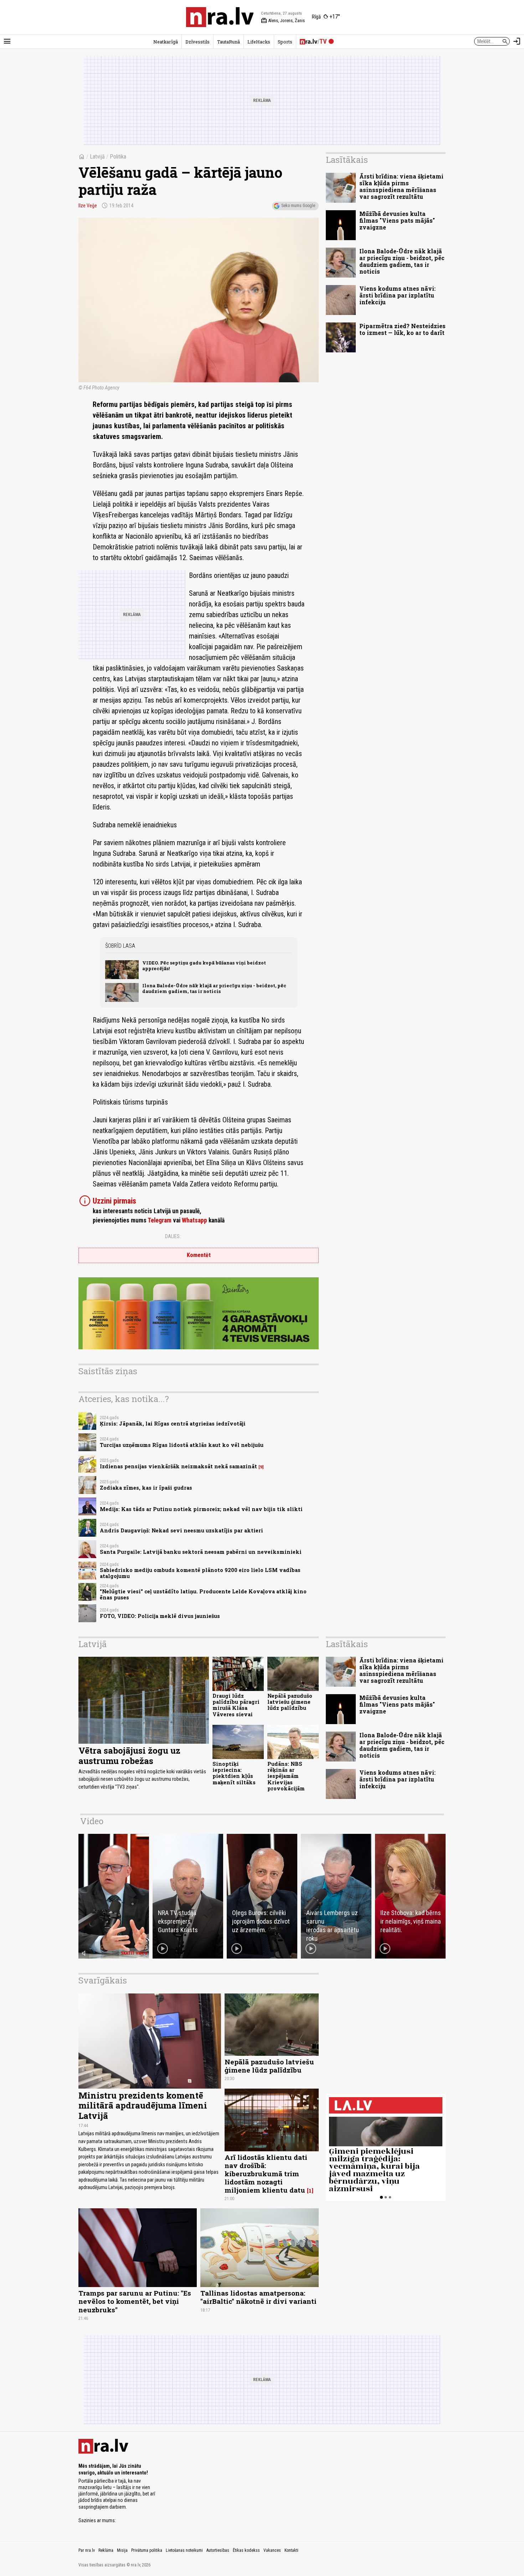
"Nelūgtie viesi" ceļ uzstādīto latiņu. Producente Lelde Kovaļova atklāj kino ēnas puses (203, 1594)
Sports (285, 42)
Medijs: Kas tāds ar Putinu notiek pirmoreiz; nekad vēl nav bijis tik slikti (201, 1509)
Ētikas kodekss (246, 2550)
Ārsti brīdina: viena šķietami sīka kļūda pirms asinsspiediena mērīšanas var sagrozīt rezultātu (401, 187)
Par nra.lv (87, 2550)
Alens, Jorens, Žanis (283, 21)
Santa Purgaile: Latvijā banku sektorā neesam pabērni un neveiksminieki (201, 1552)
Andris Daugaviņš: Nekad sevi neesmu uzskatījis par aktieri (181, 1530)
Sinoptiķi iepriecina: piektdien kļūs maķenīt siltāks (234, 1773)
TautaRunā (228, 42)
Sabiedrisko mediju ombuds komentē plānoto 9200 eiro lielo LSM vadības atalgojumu (200, 1573)
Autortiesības (218, 2550)
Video (92, 1821)
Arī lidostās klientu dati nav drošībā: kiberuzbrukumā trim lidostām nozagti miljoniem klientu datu (266, 2174)
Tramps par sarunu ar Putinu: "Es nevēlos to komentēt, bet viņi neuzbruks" (135, 2301)
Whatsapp (194, 1220)
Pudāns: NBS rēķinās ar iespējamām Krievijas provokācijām (286, 1776)
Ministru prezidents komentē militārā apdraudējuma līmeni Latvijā (143, 2106)
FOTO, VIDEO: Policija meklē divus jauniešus (160, 1616)
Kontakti (291, 2550)
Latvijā (97, 157)
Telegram (160, 1220)
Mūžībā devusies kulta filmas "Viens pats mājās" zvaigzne (397, 220)
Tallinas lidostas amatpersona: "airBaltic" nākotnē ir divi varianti (258, 2297)
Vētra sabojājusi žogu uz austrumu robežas (129, 1756)
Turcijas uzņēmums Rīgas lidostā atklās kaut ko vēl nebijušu (182, 1445)
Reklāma (106, 2550)
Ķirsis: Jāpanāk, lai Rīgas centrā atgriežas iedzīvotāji (173, 1424)
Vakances (272, 2550)
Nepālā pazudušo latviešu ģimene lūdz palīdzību (290, 1702)
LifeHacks (259, 42)
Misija (122, 2550)
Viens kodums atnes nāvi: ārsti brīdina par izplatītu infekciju (397, 295)
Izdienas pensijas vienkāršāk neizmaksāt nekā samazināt (178, 1466)
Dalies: (173, 1236)
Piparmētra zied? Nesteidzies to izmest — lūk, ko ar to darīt (402, 329)
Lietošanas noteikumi (184, 2550)
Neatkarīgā (166, 42)
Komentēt (199, 1255)
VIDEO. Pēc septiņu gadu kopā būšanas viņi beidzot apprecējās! (204, 965)
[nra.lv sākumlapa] (220, 17)
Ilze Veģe (88, 206)
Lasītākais (347, 160)
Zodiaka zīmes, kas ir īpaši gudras (146, 1488)
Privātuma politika (147, 2550)
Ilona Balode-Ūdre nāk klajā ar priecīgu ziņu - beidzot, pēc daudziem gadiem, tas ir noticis (214, 988)
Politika (118, 157)
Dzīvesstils (197, 42)
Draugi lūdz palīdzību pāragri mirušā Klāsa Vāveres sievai (236, 1705)
